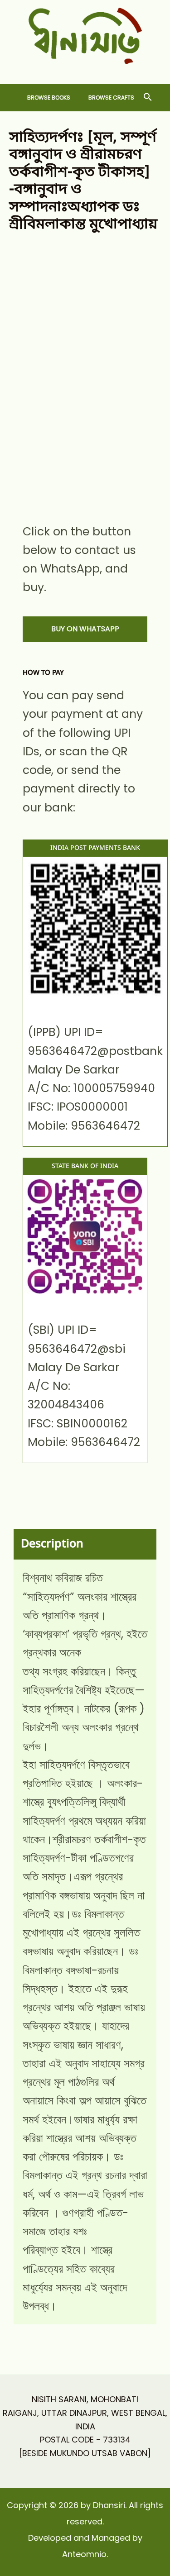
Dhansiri (85, 71)
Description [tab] (52, 1544)
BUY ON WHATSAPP (85, 629)
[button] (148, 98)
